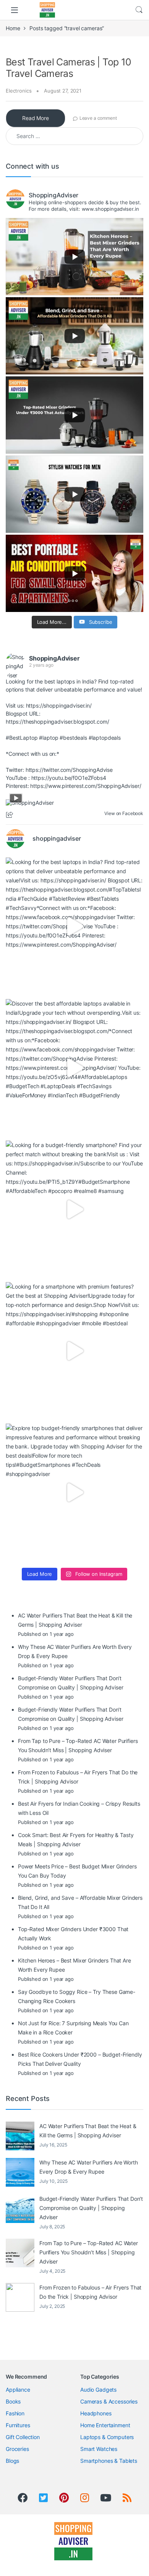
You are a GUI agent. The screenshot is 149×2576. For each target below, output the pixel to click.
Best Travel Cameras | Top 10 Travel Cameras (69, 68)
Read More (36, 118)
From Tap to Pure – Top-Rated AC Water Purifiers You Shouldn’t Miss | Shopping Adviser (89, 2252)
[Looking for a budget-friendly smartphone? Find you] (74, 1209)
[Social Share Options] (11, 815)
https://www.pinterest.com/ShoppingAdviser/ (86, 786)
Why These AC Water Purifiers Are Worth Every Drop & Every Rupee (89, 2167)
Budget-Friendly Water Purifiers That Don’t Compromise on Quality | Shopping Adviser (91, 2208)
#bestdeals (73, 738)
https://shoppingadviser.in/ (59, 705)
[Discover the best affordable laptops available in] (74, 1068)
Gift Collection (23, 2437)
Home (13, 28)
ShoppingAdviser (54, 658)
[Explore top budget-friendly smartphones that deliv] (74, 1492)
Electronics (19, 91)
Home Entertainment (105, 2425)
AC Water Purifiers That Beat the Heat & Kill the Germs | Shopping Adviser (88, 2131)
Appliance (18, 2390)
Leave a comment (98, 118)
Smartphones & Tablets (109, 2461)
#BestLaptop (22, 738)
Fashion (15, 2413)
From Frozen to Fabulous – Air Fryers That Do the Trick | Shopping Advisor (90, 2292)
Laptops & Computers (107, 2437)
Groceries (17, 2449)
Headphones (96, 2413)
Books (13, 2401)
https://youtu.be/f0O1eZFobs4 (69, 778)
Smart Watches (99, 2449)
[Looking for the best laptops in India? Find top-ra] (74, 926)
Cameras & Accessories (109, 2401)
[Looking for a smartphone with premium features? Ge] (74, 1351)
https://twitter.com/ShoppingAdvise (69, 770)
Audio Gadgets (98, 2390)
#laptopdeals (105, 738)
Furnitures (18, 2425)
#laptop (49, 738)
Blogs (12, 2461)
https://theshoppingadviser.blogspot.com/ (57, 722)
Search (139, 10)
